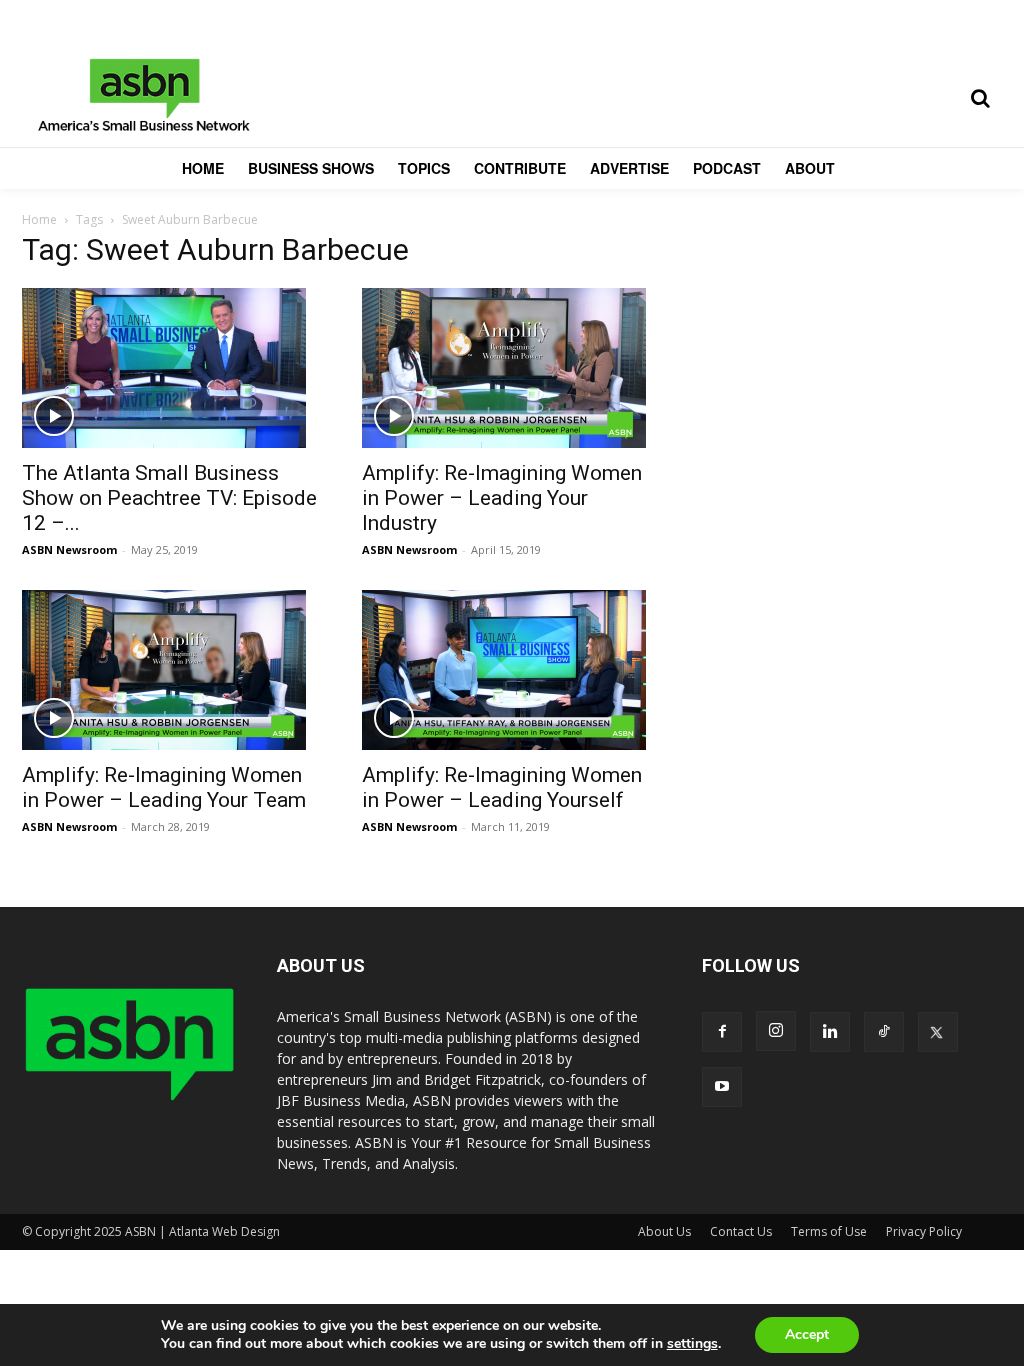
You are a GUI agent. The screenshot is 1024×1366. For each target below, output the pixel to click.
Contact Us (741, 1231)
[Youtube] (722, 1087)
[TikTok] (884, 1032)
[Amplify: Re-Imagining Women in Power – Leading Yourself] (512, 670)
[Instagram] (776, 1031)
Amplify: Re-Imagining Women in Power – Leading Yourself (502, 787)
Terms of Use (829, 1231)
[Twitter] (938, 1032)
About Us (664, 1231)
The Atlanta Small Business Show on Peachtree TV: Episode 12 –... (169, 498)
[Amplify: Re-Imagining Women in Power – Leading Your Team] (172, 670)
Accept (807, 1334)
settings (692, 1344)
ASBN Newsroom (69, 549)
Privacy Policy (924, 1231)
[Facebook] (722, 1032)
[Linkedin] (830, 1032)
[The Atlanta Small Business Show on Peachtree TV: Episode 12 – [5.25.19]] (172, 368)
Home (39, 219)
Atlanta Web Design (224, 1231)
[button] (980, 98)
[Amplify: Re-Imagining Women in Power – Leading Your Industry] (512, 368)
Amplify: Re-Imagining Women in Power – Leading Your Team (164, 787)
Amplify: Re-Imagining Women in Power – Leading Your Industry (502, 498)
